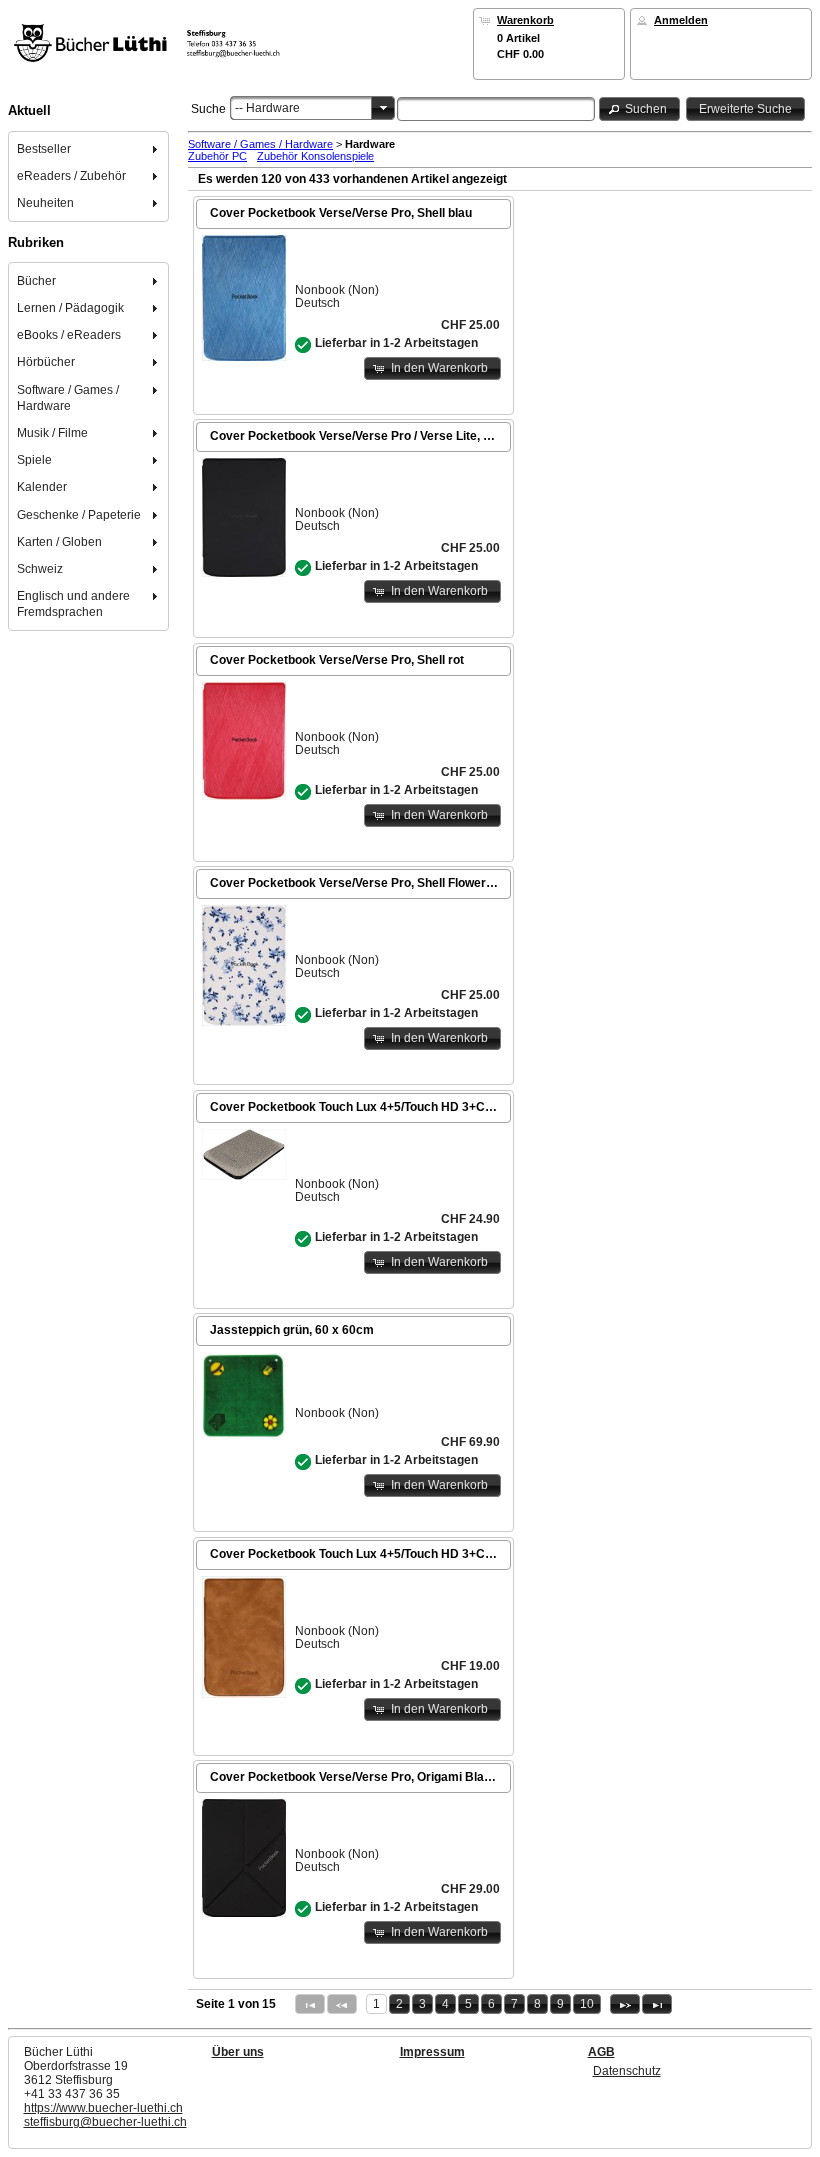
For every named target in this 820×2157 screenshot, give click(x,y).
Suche (208, 109)
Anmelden (681, 20)
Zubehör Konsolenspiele (315, 156)
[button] (640, 108)
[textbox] (496, 109)
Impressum (432, 2052)
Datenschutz (627, 2071)
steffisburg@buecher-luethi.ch (105, 2122)
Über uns (238, 2052)
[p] (625, 2004)
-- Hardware (267, 108)
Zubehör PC (217, 156)
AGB (601, 2052)
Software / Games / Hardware (260, 144)
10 (587, 2004)
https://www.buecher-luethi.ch (103, 2108)
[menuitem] (89, 148)
